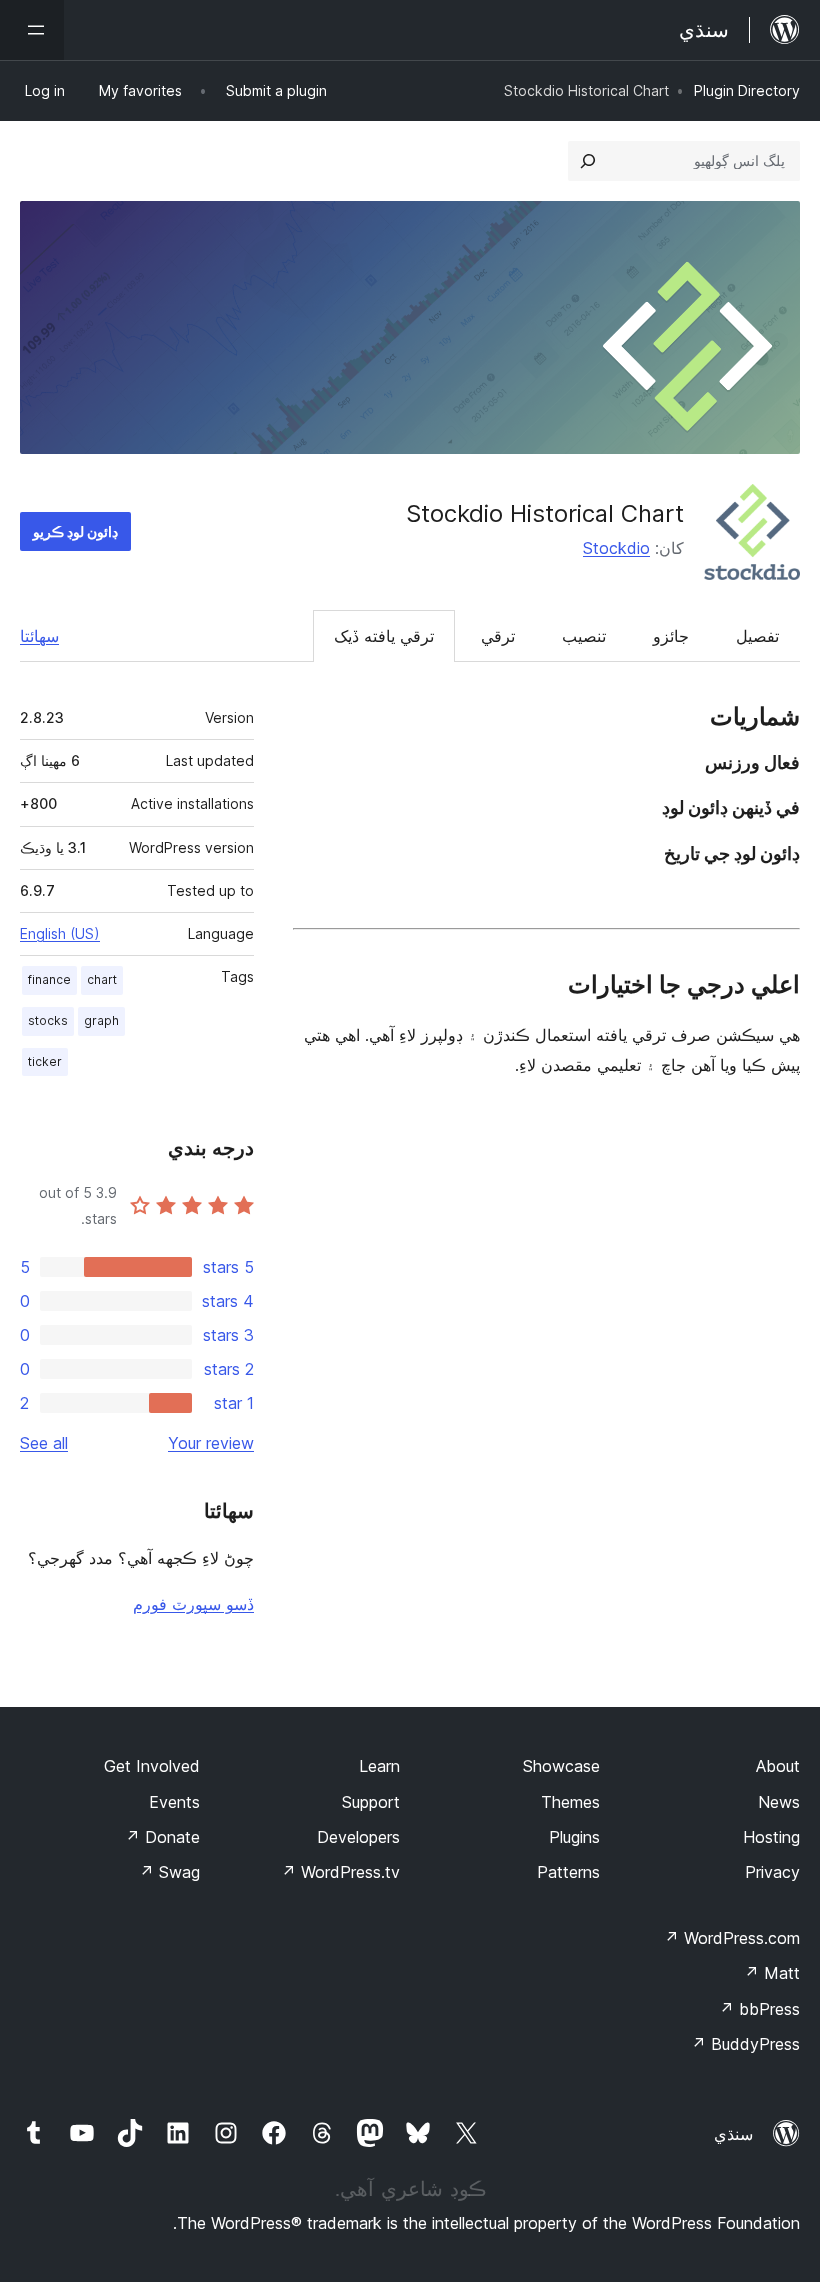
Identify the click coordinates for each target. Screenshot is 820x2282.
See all (44, 1443)
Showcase (561, 1766)
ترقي (498, 636)
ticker (45, 1061)
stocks (48, 1020)
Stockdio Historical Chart (545, 513)
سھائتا (39, 636)
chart (102, 979)
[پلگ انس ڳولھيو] (588, 161)
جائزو (671, 636)
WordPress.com (732, 1938)
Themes (570, 1802)
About (778, 1766)
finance (49, 979)
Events (174, 1802)
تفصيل (757, 636)
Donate (162, 1837)
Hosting (771, 1837)
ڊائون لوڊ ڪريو (75, 531)
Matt (772, 1973)
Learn (379, 1766)
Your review (211, 1443)
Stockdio (616, 548)
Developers (358, 1837)
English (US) (60, 933)
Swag (169, 1872)
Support (371, 1802)
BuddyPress (745, 2044)
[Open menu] (32, 30)
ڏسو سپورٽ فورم (193, 1604)
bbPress (759, 2009)
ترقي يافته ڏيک (384, 636)
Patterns (568, 1872)
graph (101, 1020)
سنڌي (733, 2134)
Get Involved (152, 1766)
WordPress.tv (340, 1872)
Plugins (574, 1837)
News (779, 1802)
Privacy (772, 1872)
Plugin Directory (747, 90)
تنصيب (584, 636)
